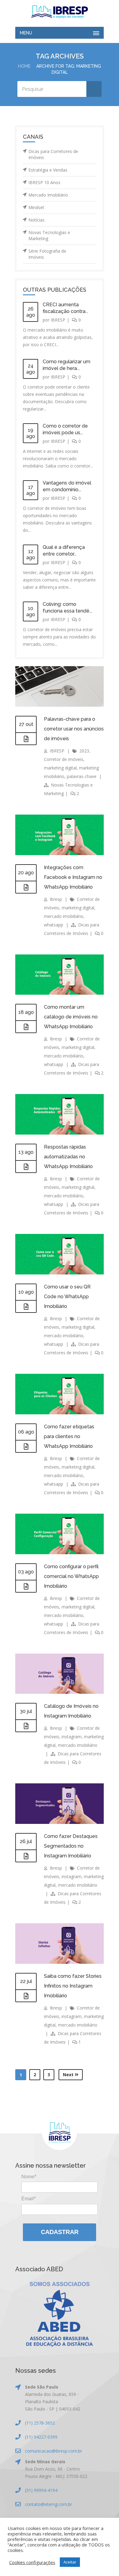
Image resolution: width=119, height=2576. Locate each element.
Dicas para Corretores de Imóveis (53, 154)
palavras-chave (82, 776)
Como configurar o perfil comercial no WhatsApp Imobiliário (71, 1576)
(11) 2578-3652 (40, 2423)
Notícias (36, 220)
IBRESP (58, 320)
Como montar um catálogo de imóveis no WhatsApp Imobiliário (71, 1017)
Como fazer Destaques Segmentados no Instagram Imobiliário (71, 1846)
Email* (29, 2199)
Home (24, 66)
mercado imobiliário (64, 916)
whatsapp (54, 925)
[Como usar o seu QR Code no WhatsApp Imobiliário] (26, 1307)
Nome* (29, 2177)
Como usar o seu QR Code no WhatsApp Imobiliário (67, 1297)
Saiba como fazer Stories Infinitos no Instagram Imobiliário (73, 1986)
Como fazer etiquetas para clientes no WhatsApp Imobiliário (69, 1436)
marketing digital (60, 768)
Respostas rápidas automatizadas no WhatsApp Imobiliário (68, 1157)
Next (69, 2075)
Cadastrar (60, 2232)
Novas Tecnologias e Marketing (49, 235)
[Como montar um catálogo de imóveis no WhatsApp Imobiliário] (26, 1027)
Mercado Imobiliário (48, 195)
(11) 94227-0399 (41, 2437)
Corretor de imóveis (64, 759)
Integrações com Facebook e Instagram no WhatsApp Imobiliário (73, 877)
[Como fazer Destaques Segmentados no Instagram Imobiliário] (26, 1856)
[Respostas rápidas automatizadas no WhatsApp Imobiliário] (26, 1167)
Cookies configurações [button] (32, 2562)
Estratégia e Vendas (48, 170)
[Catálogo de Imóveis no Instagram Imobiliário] (26, 1726)
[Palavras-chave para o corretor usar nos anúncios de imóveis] (26, 739)
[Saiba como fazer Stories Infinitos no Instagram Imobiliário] (26, 1996)
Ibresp (56, 899)
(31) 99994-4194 (41, 2490)
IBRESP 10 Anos (44, 182)
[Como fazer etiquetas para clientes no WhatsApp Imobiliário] (26, 1447)
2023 (84, 751)
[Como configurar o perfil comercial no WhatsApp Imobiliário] (26, 1586)
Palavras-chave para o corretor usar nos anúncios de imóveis (74, 729)
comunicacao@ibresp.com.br (54, 2451)
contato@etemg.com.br (49, 2504)
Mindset (36, 207)
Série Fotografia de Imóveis (47, 254)
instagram (72, 1737)
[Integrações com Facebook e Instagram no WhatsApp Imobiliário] (26, 887)
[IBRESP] (60, 12)
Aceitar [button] (70, 2562)
